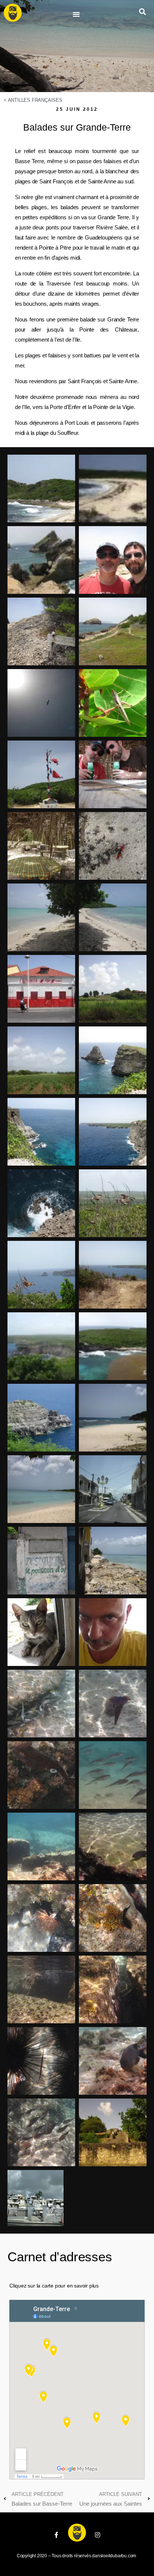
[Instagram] (98, 2535)
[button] (76, 14)
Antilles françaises (35, 100)
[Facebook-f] (56, 2535)
